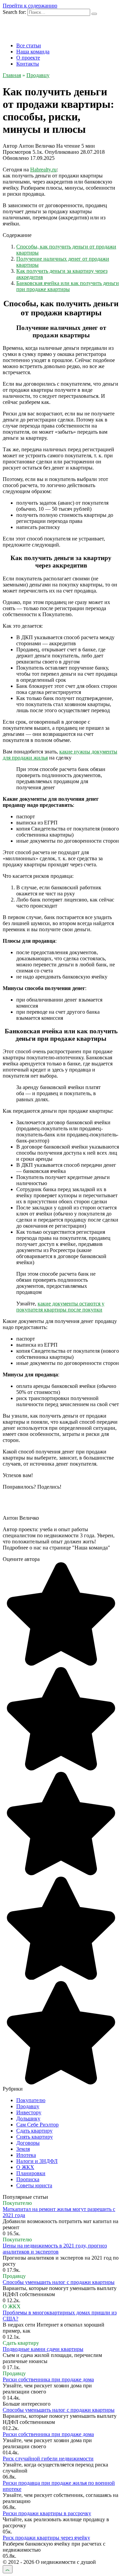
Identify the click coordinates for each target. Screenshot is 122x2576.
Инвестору (29, 2112)
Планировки (31, 2173)
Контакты (28, 64)
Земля (23, 2149)
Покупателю (31, 2100)
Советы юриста (34, 2185)
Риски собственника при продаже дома (48, 2379)
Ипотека (26, 2155)
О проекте (28, 58)
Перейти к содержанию (30, 6)
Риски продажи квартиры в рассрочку (47, 2513)
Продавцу (28, 2106)
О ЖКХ (25, 2167)
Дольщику (28, 2118)
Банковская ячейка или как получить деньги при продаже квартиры (68, 286)
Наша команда (33, 52)
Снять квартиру (35, 2137)
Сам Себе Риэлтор (37, 2125)
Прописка (28, 2179)
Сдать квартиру (34, 2131)
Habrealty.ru (43, 170)
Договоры (28, 2143)
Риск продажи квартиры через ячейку (46, 2538)
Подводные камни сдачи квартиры (43, 2349)
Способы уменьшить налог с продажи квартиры (59, 2282)
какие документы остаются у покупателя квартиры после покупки (60, 1307)
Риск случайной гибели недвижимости (48, 2459)
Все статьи (29, 45)
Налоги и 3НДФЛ (37, 2161)
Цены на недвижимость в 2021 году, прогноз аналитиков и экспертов (55, 2249)
